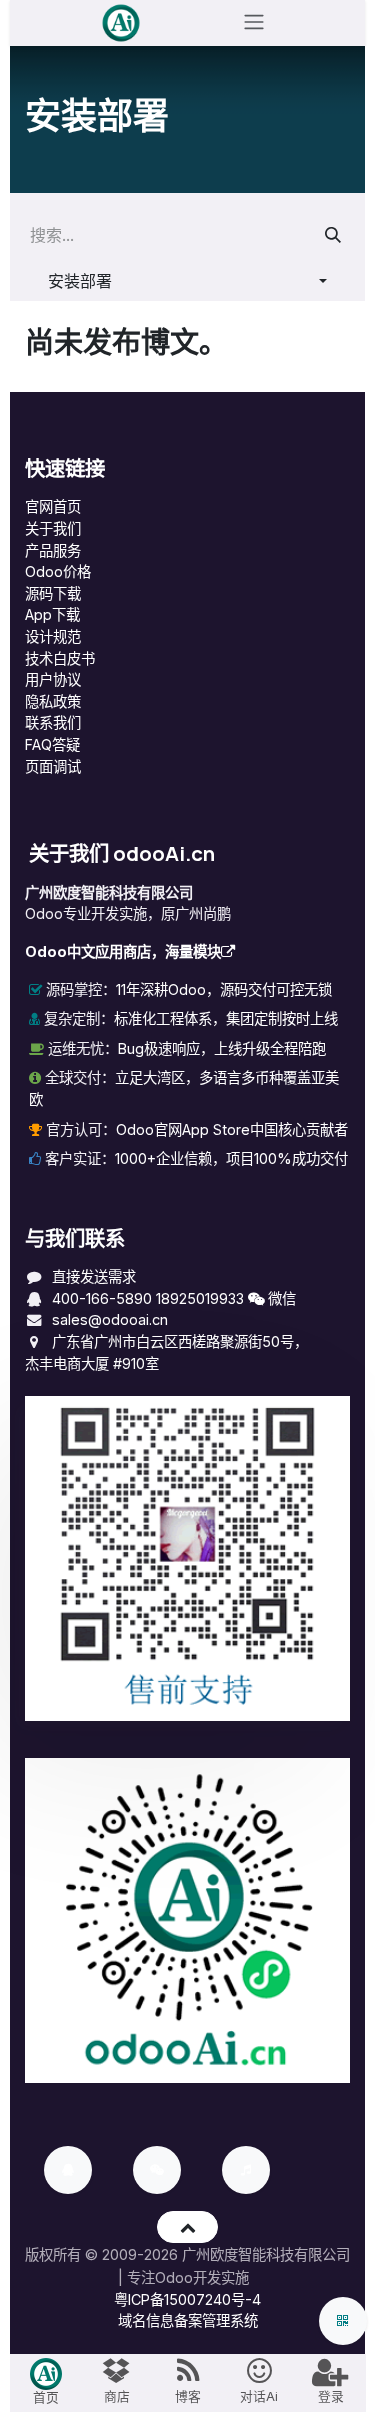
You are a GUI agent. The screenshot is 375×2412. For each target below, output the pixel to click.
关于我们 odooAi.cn (122, 853)
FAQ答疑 (52, 744)
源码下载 (53, 593)
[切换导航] (254, 23)
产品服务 (53, 550)
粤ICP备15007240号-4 (187, 2299)
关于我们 (53, 528)
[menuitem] (46, 2383)
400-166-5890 (102, 1298)
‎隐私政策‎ (53, 701)
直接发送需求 (94, 1276)
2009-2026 (140, 2254)
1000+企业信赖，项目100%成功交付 (231, 1158)
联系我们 (53, 722)
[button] (187, 280)
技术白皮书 (60, 658)
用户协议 (53, 679)
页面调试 (53, 766)
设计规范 (53, 636)
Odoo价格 (58, 571)
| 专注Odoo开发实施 (183, 2277)
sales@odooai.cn (110, 1319)
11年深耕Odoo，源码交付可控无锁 (224, 989)
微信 (280, 1298)
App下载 (52, 614)
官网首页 (53, 506)
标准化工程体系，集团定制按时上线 (226, 1018)
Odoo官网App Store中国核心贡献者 (232, 1129)
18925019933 (200, 1298)
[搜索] (333, 235)
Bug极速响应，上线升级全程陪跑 (222, 1048)
